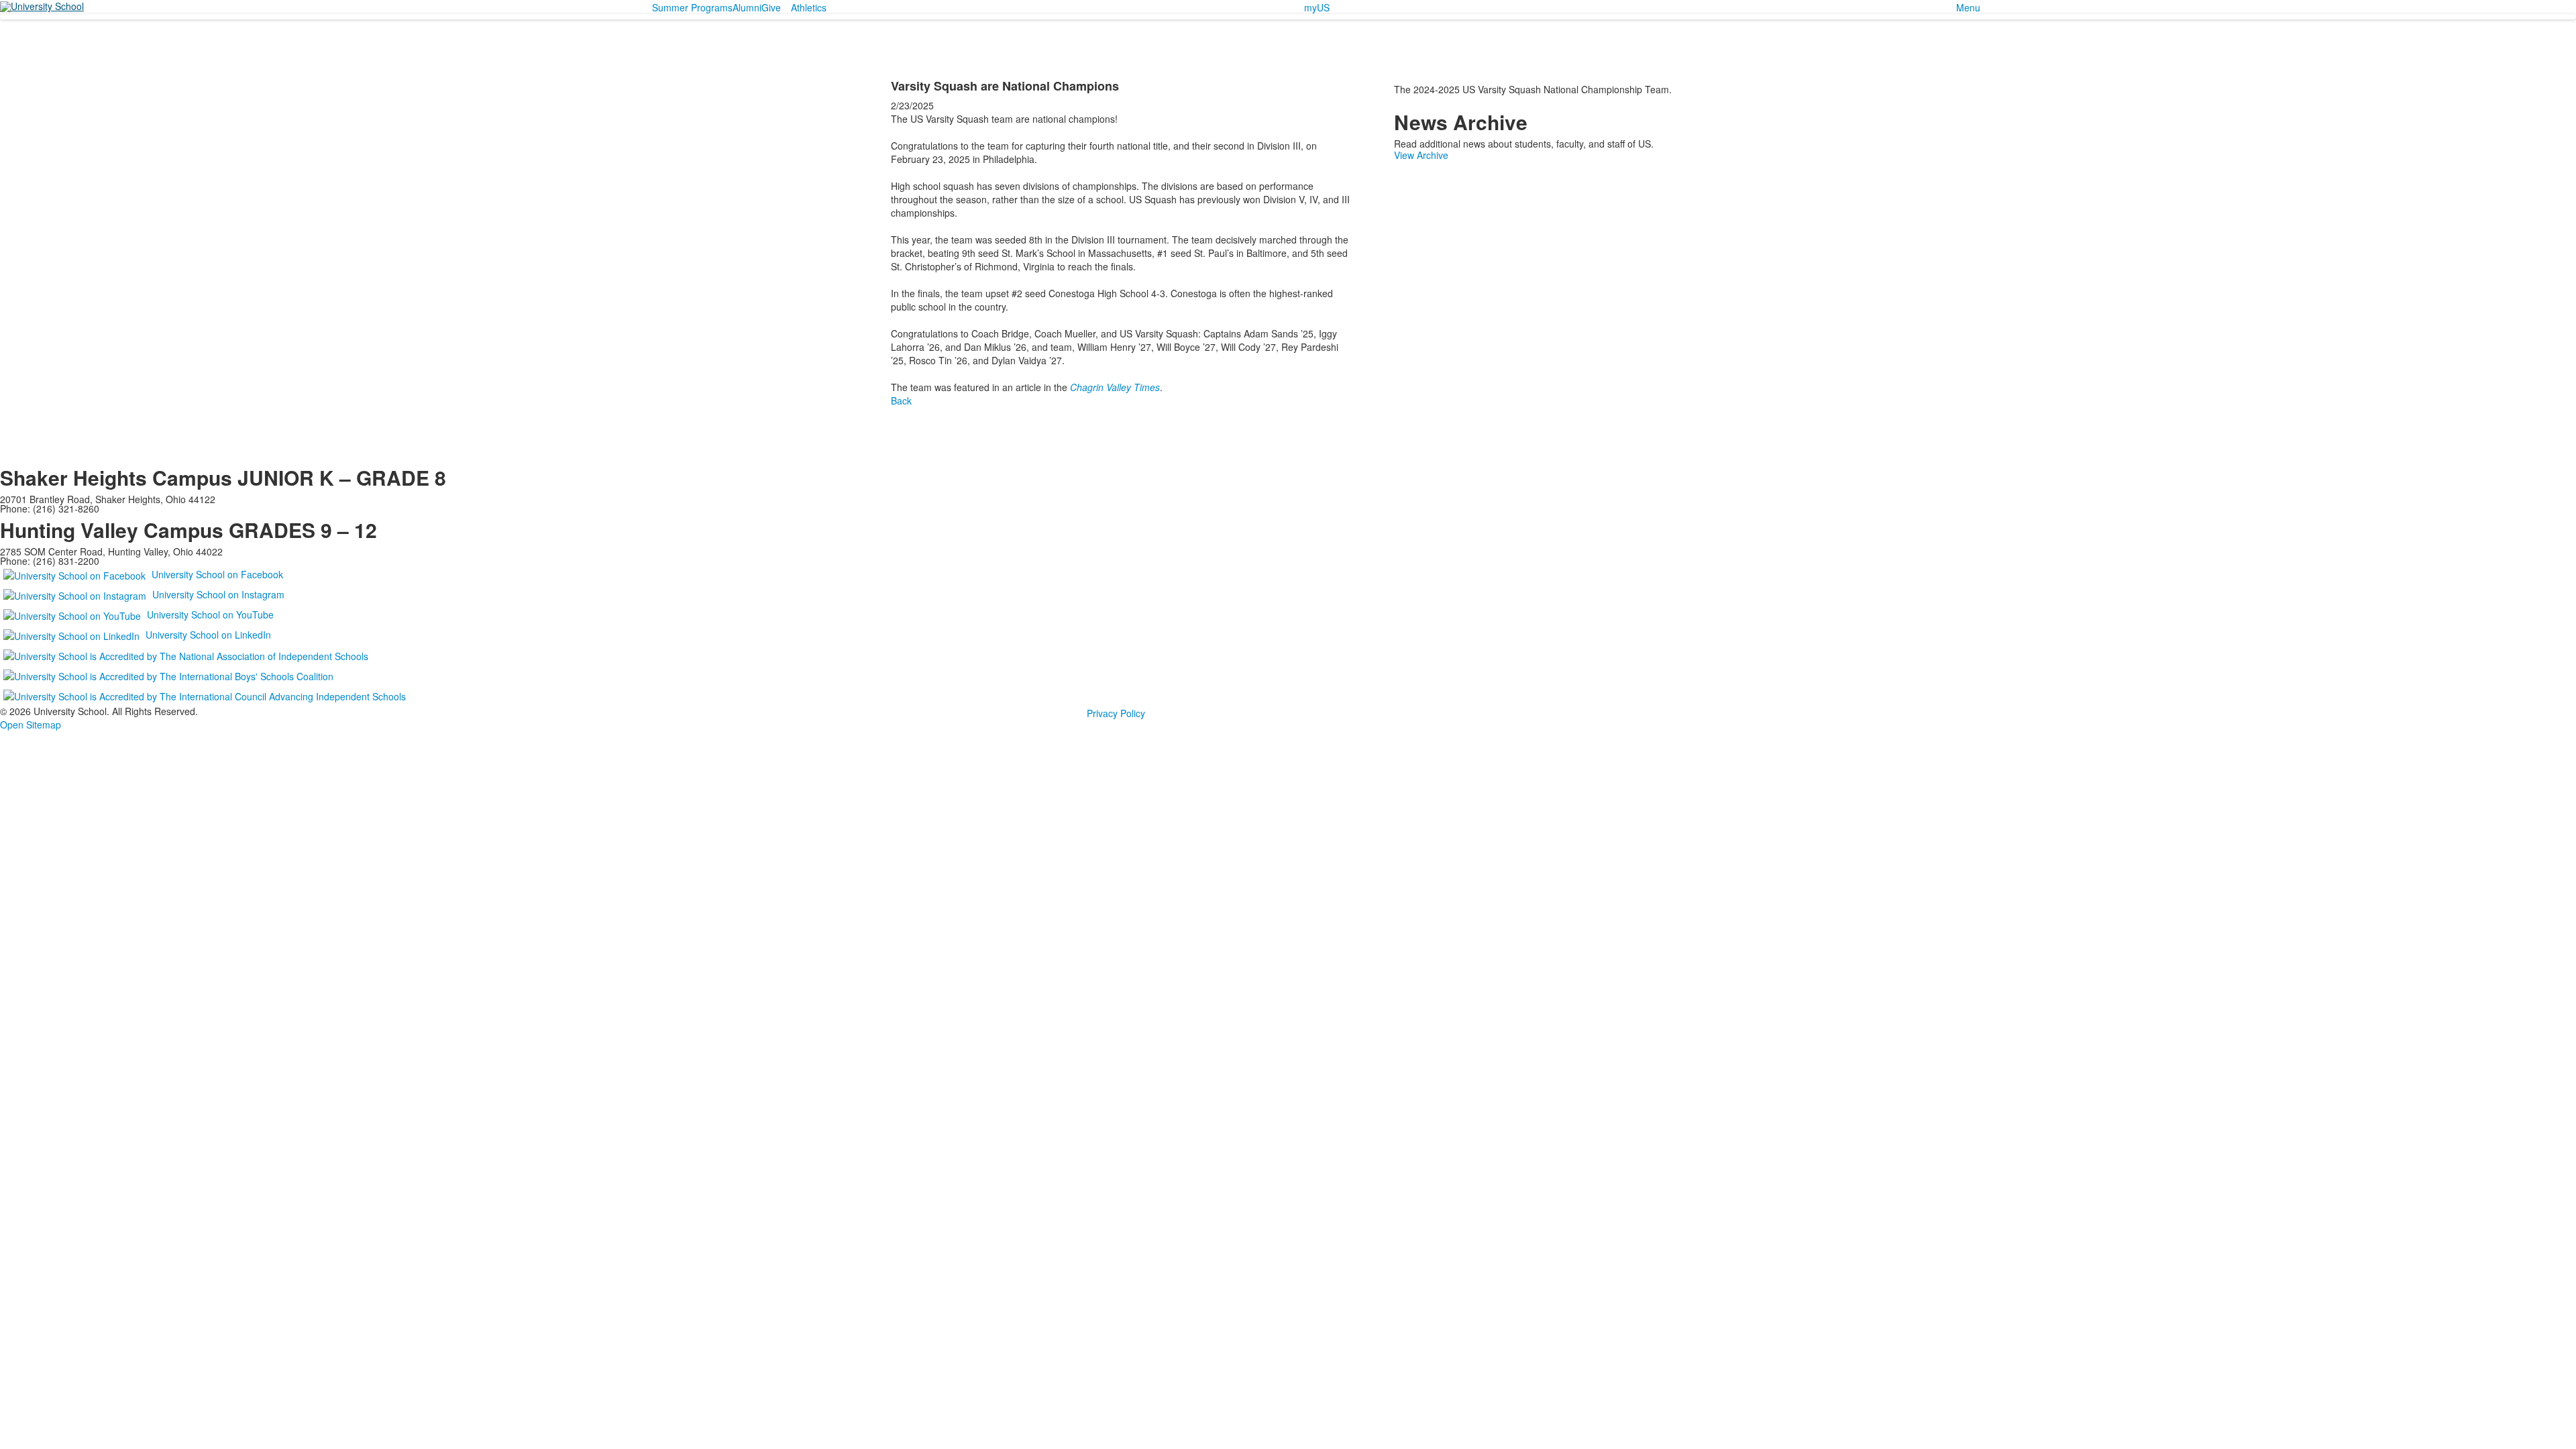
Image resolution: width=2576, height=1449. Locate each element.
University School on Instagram (218, 594)
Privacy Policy (1116, 713)
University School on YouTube (210, 614)
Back (901, 400)
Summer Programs (692, 7)
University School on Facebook (217, 574)
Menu (1968, 7)
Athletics (809, 7)
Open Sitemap (31, 724)
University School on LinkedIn (208, 635)
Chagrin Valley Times (1115, 387)
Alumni (747, 7)
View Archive (1421, 155)
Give (771, 7)
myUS (1317, 7)
